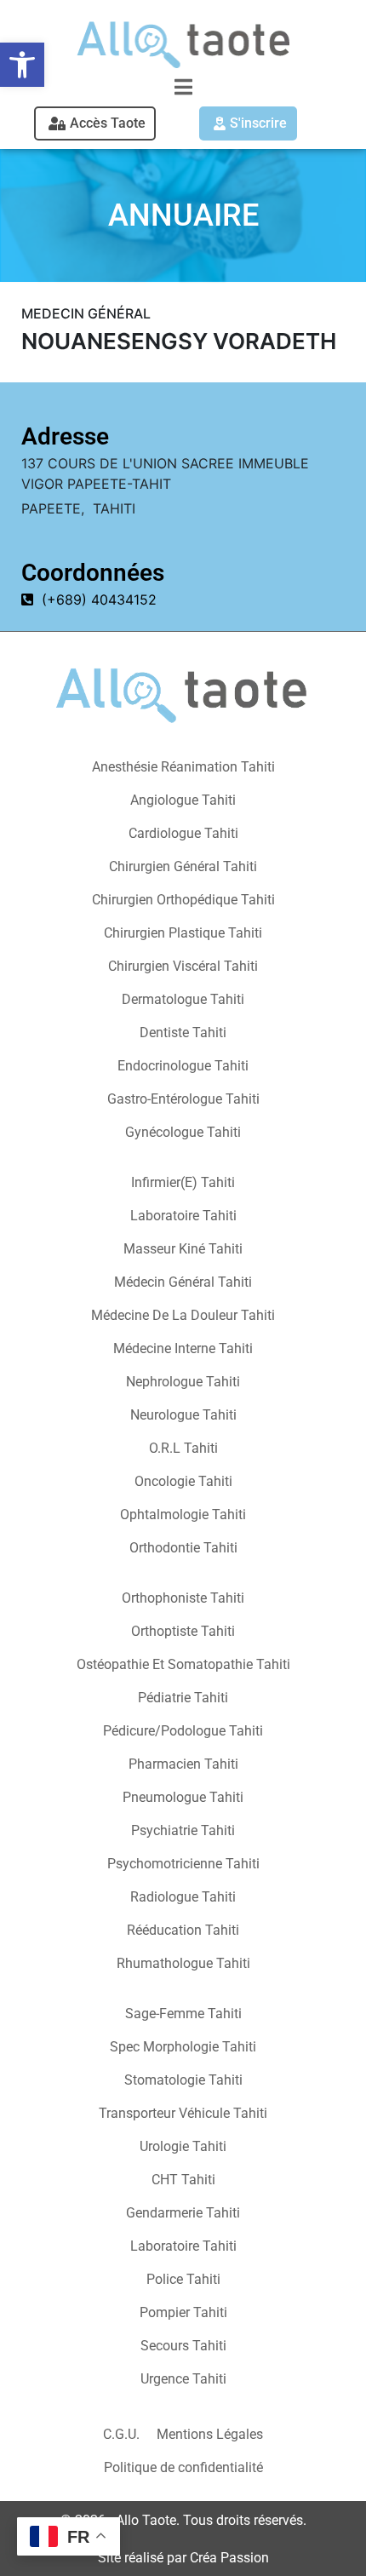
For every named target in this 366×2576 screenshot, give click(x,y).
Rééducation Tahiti (183, 1930)
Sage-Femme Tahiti (183, 2014)
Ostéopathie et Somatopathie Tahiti (183, 1664)
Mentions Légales (210, 2434)
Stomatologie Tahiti (183, 2080)
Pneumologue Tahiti (183, 1797)
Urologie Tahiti (183, 2146)
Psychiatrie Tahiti (183, 1830)
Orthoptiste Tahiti (183, 1631)
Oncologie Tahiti (183, 1481)
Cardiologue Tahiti (183, 833)
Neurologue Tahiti (183, 1415)
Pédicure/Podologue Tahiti (183, 1731)
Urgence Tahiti (183, 2379)
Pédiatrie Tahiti (183, 1698)
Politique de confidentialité (183, 2467)
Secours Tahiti (183, 2346)
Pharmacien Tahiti (183, 1764)
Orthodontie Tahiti (183, 1548)
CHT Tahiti (183, 2180)
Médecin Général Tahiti (183, 1282)
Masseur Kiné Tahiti (183, 1249)
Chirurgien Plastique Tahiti (183, 933)
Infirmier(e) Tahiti (183, 1182)
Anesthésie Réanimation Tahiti (183, 767)
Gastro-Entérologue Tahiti (183, 1099)
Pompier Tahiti (183, 2312)
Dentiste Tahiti (183, 1033)
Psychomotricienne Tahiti (183, 1864)
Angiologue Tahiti (183, 800)
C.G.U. (121, 2434)
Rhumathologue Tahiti (183, 1963)
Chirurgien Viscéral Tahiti (183, 966)
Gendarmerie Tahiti (183, 2213)
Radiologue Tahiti (183, 1897)
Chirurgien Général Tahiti (183, 866)
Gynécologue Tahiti (183, 1132)
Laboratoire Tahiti (183, 1216)
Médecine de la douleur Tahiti (183, 1315)
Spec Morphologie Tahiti (183, 2047)
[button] (22, 65)
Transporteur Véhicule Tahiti (183, 2113)
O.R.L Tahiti (183, 1448)
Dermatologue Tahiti (183, 999)
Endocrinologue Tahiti (183, 1066)
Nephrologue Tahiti (183, 1382)
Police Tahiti (183, 2279)
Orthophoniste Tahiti (183, 1598)
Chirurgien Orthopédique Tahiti (183, 900)
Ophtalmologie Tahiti (183, 1515)
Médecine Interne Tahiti (183, 1348)
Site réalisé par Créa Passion (183, 2558)
